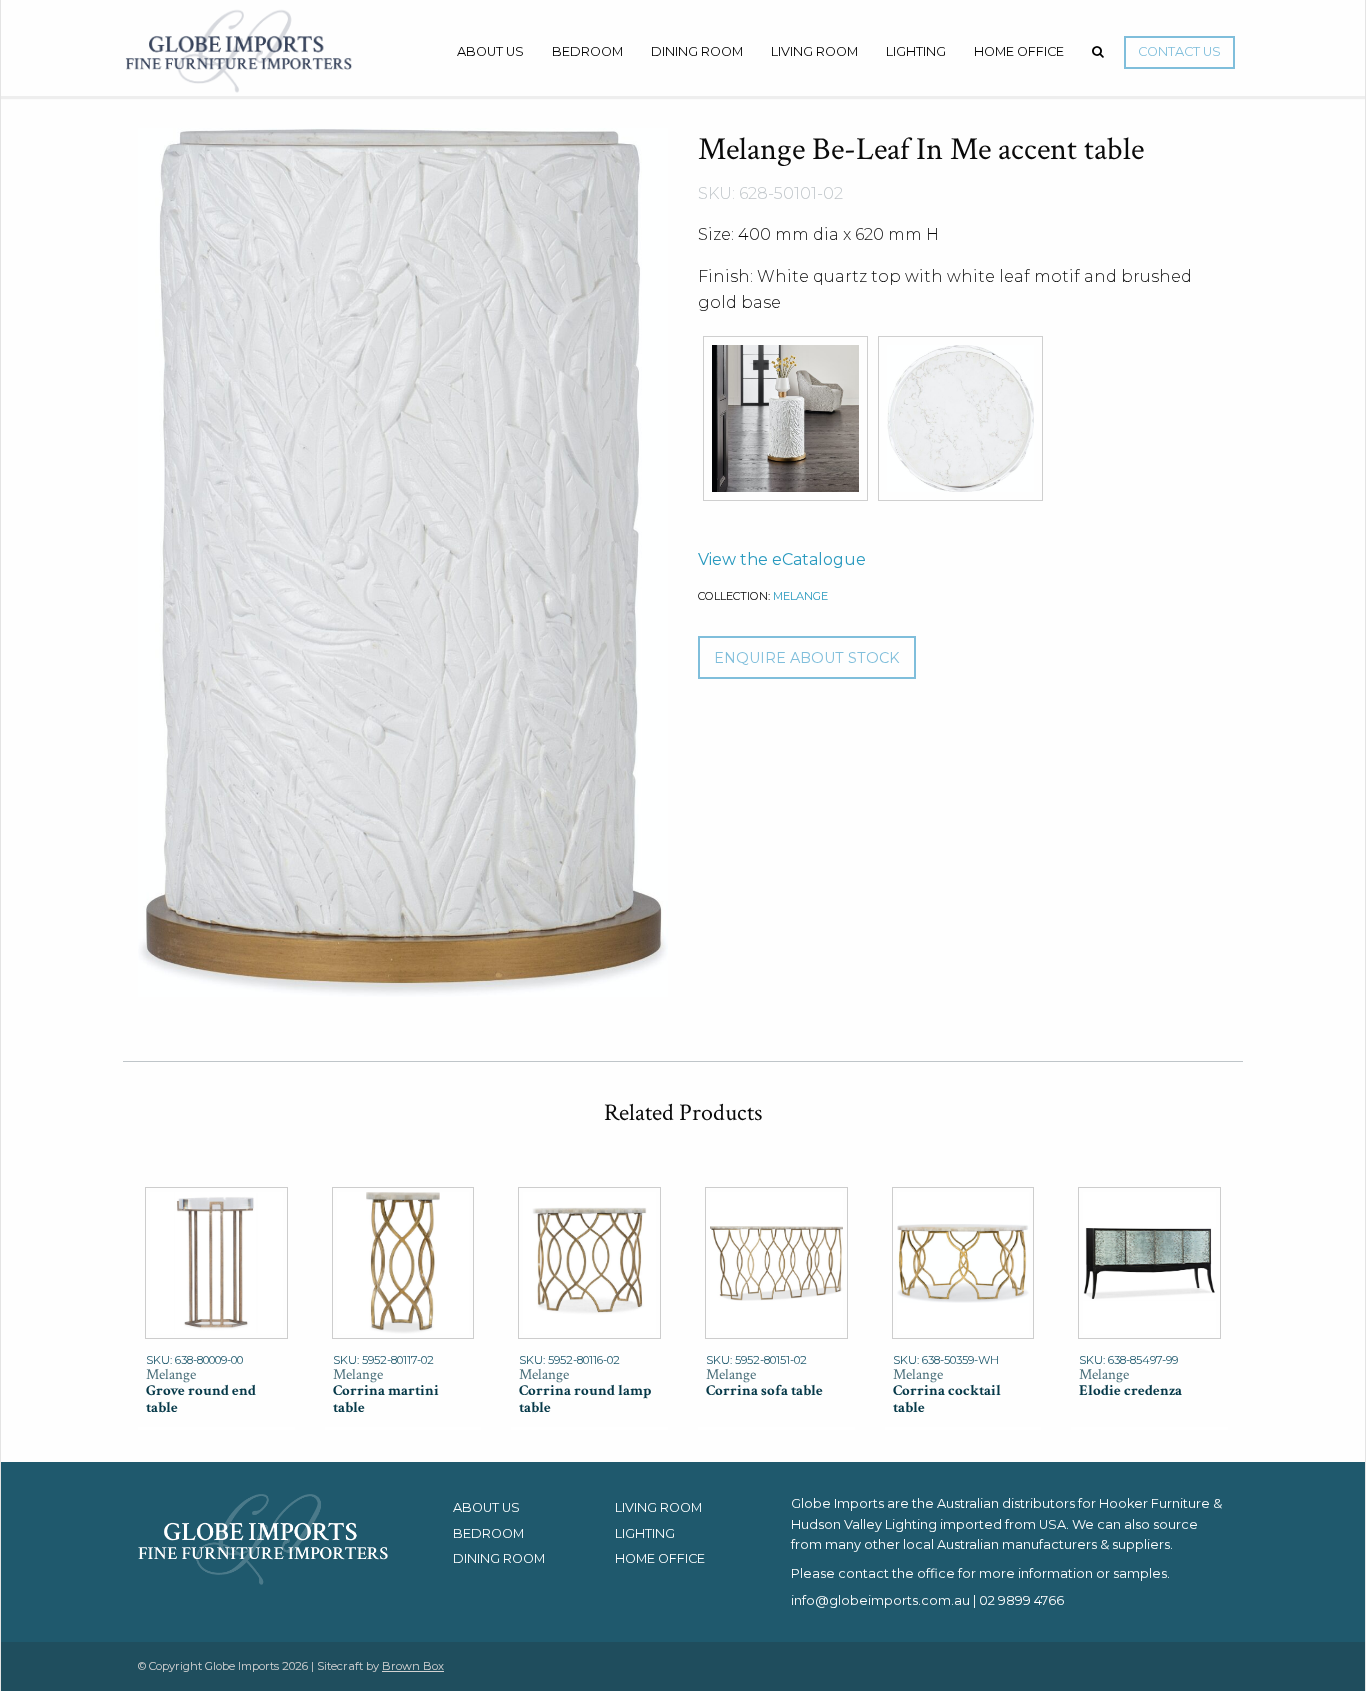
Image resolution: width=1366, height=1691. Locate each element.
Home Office (1019, 51)
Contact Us (1179, 51)
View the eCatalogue (782, 559)
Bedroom (587, 51)
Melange (800, 596)
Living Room (814, 51)
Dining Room (697, 51)
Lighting (916, 51)
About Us (490, 51)
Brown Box (413, 1666)
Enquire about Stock (806, 658)
